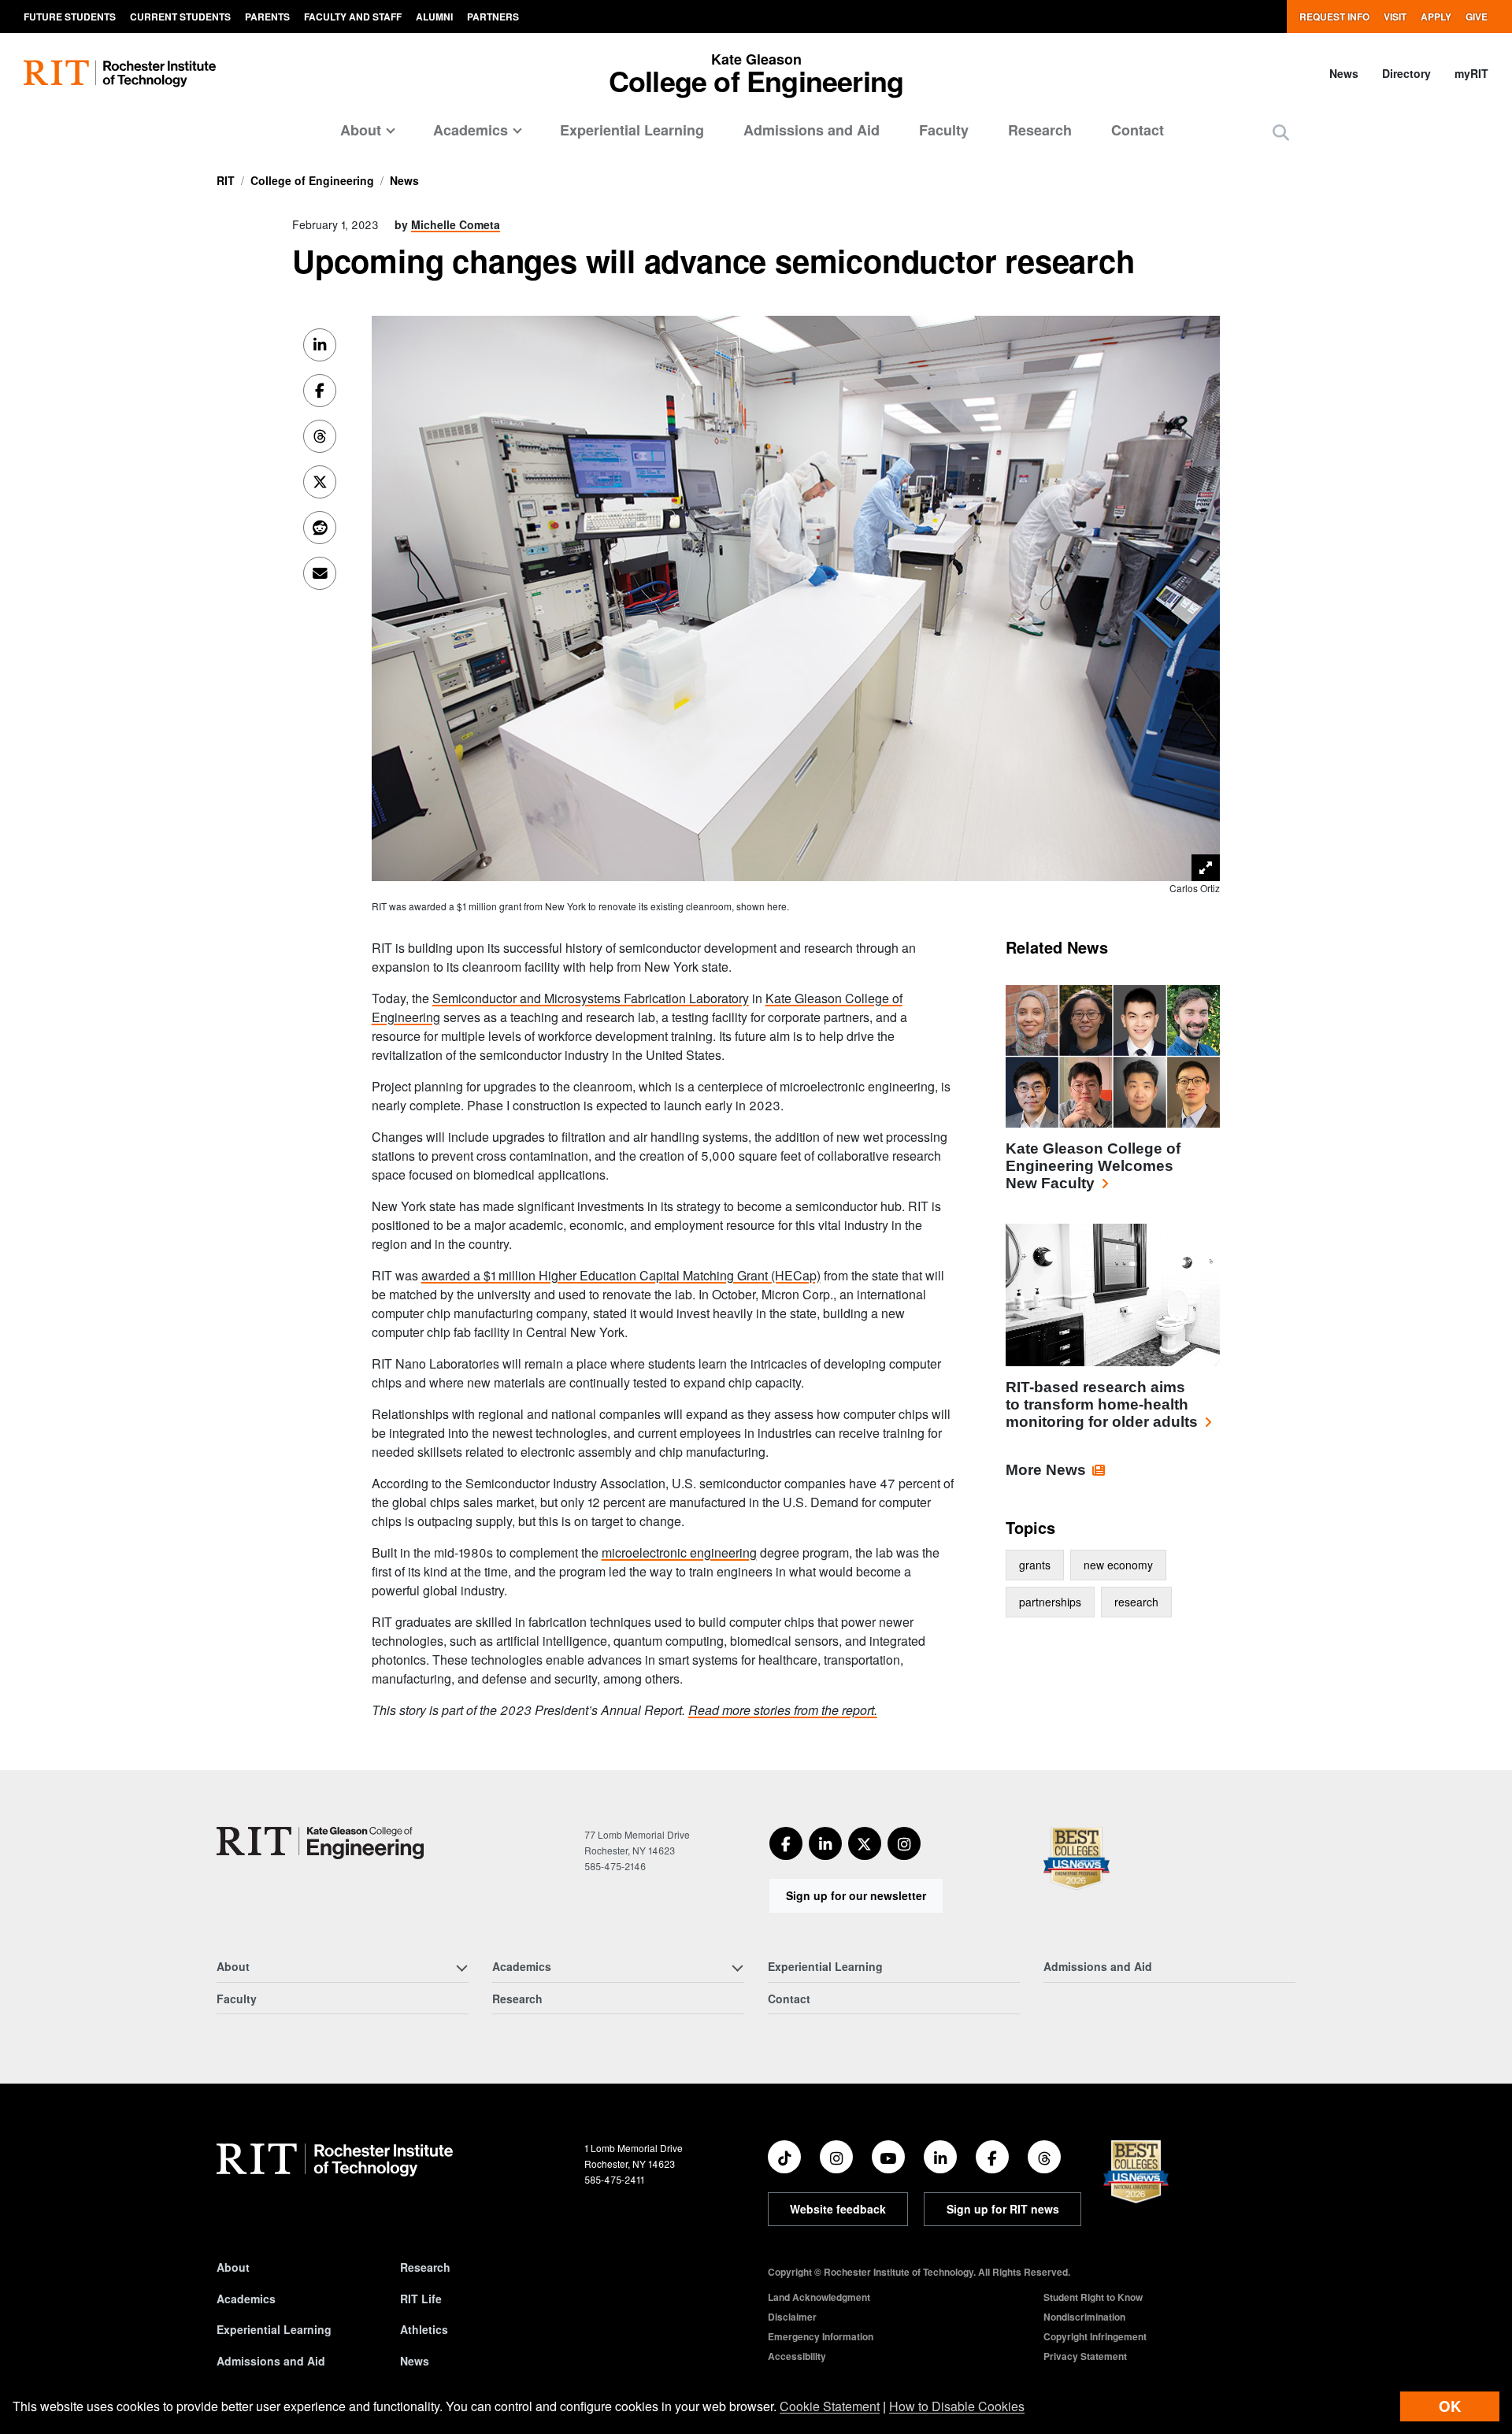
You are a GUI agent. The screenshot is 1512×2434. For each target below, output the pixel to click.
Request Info (1334, 17)
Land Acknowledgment (819, 2297)
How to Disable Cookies (957, 2406)
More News (1046, 1470)
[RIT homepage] (120, 74)
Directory (1406, 73)
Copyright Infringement (1095, 2336)
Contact (1138, 130)
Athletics (424, 2329)
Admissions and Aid (812, 130)
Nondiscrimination (1084, 2317)
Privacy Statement (1085, 2356)
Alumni (434, 17)
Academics (246, 2299)
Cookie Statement (830, 2406)
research (1136, 1602)
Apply (1436, 17)
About (233, 2267)
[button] (1281, 132)
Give (1477, 17)
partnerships (1050, 1602)
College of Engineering (312, 180)
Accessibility (797, 2356)
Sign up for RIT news (1003, 2209)
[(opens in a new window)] (786, 1843)
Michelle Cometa (456, 224)
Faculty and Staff (353, 17)
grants (1035, 1565)
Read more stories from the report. (783, 1710)
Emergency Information (821, 2336)
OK (1450, 2406)
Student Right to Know (1093, 2297)
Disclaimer (792, 2317)
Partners (493, 17)
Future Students (70, 17)
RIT (226, 180)
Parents (267, 17)
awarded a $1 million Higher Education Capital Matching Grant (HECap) (621, 1275)
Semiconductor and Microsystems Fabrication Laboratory (591, 998)
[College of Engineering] (320, 1843)
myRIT (1471, 73)
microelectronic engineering (679, 1552)
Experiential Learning (632, 130)
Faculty (944, 130)
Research (1040, 130)
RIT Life (421, 2299)
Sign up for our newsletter (856, 1895)
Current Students (180, 17)
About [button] (361, 130)
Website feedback (838, 2209)
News (1344, 73)
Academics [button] (471, 130)
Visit (1395, 17)
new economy (1118, 1565)
